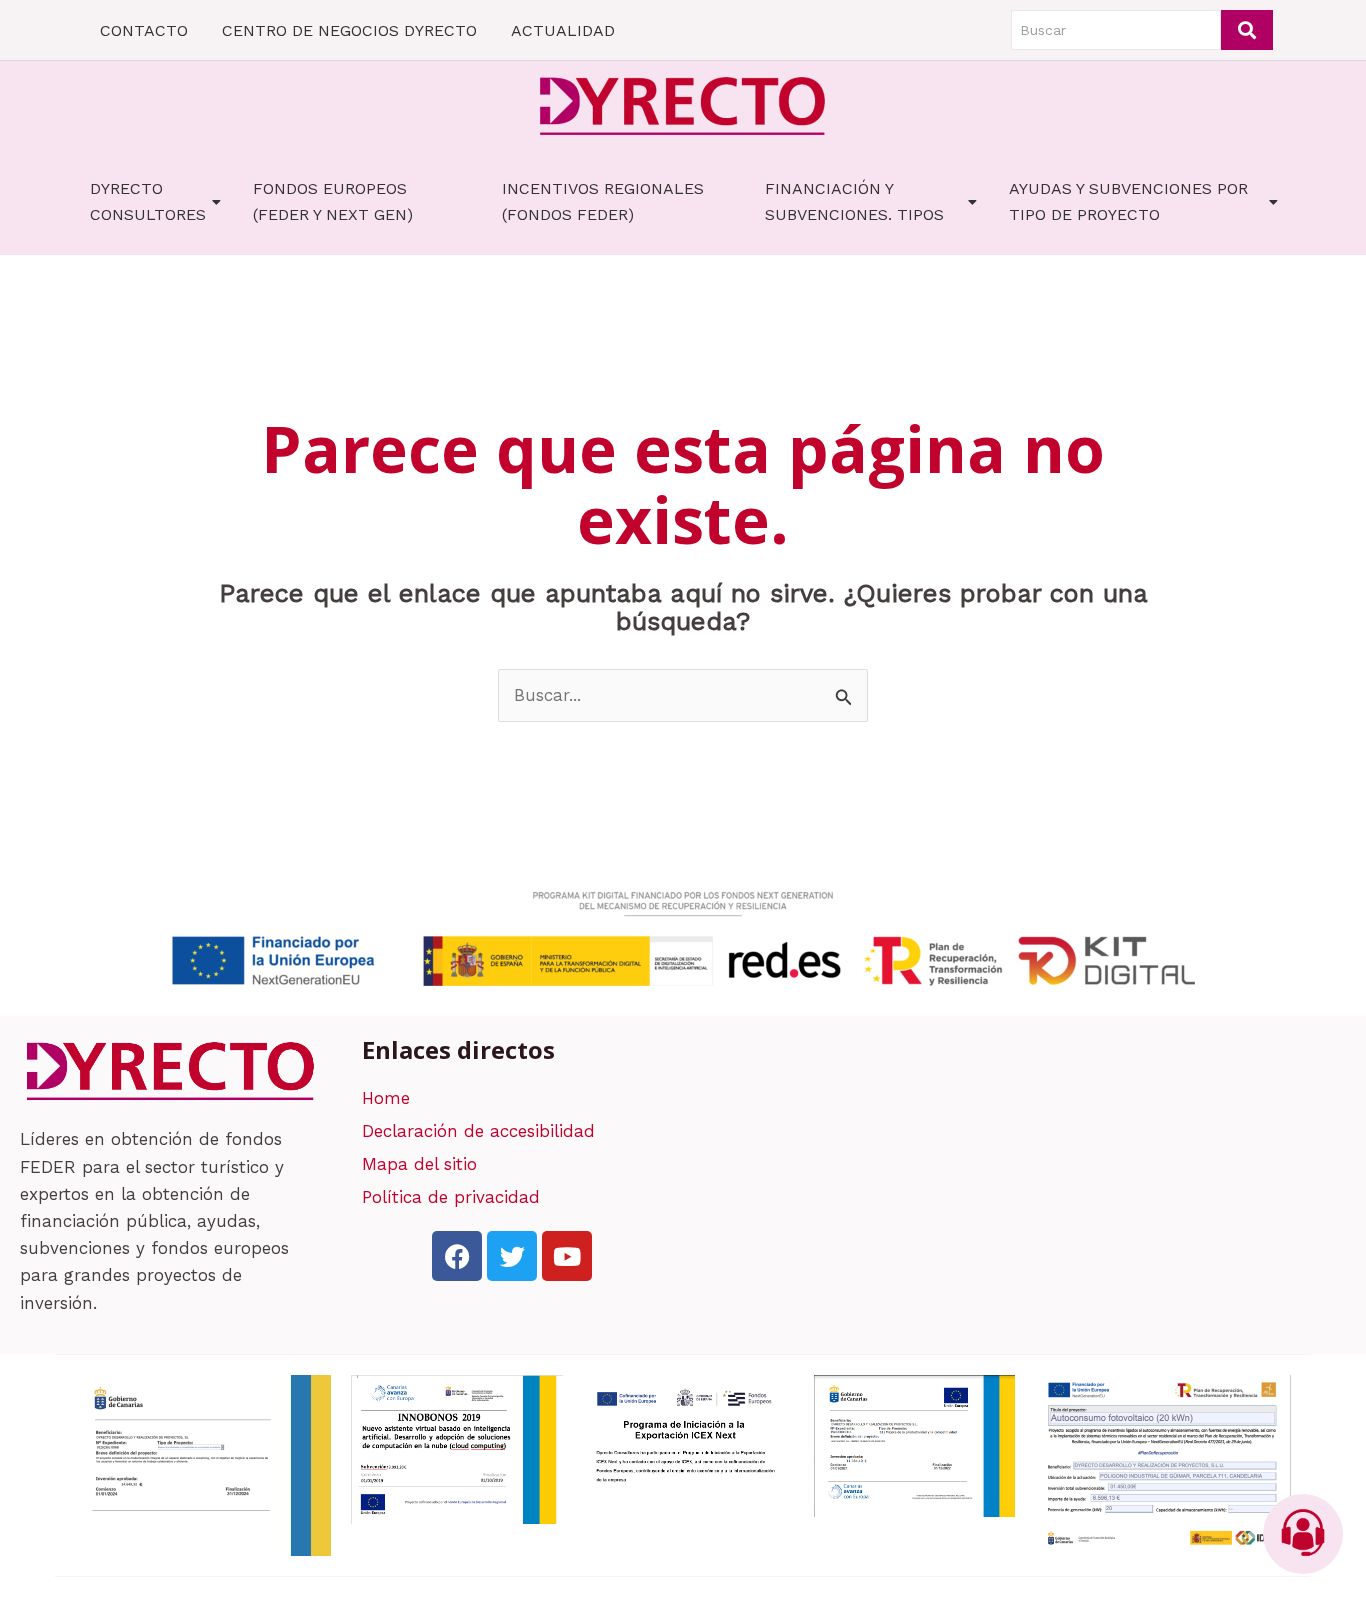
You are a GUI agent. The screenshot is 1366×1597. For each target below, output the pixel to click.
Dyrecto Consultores (148, 201)
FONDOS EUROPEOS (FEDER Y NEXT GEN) (333, 201)
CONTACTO (144, 30)
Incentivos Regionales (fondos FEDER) (603, 201)
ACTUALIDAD (563, 30)
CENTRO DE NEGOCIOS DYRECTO (349, 30)
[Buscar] (1247, 30)
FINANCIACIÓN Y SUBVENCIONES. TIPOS (854, 201)
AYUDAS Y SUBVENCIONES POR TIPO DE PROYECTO (1128, 201)
